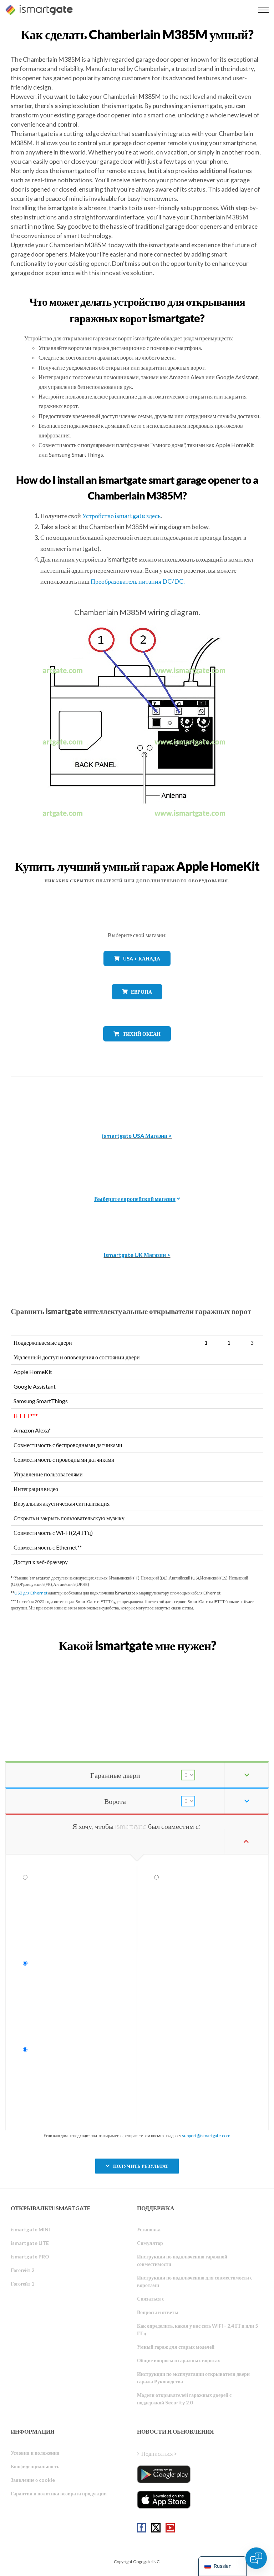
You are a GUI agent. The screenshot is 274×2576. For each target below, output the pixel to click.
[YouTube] (170, 2528)
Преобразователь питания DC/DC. (138, 581)
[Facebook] (142, 2528)
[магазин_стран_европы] (137, 1005)
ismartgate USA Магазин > (137, 1135)
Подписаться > (159, 2453)
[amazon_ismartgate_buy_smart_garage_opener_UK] (137, 1218)
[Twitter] (156, 2528)
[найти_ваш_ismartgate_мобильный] (137, 1661)
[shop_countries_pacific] (137, 1047)
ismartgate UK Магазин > (137, 1255)
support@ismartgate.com (206, 2136)
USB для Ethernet (31, 1593)
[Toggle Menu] (263, 10)
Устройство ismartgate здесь (121, 516)
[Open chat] (256, 2558)
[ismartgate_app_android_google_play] (164, 2474)
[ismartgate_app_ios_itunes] (164, 2500)
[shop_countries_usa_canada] (137, 971)
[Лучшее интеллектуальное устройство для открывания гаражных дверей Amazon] (137, 1099)
